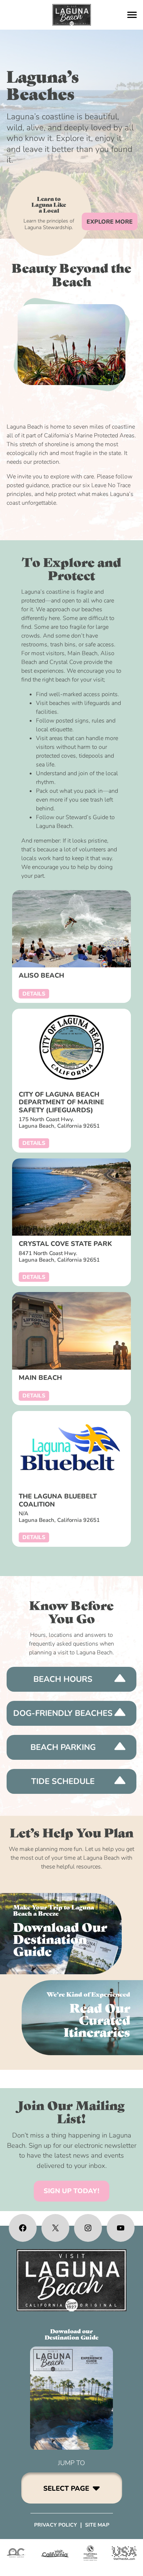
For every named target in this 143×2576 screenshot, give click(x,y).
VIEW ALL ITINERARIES (82, 2018)
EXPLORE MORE (110, 222)
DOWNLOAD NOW (61, 1934)
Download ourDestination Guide (72, 2334)
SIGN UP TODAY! (71, 2191)
